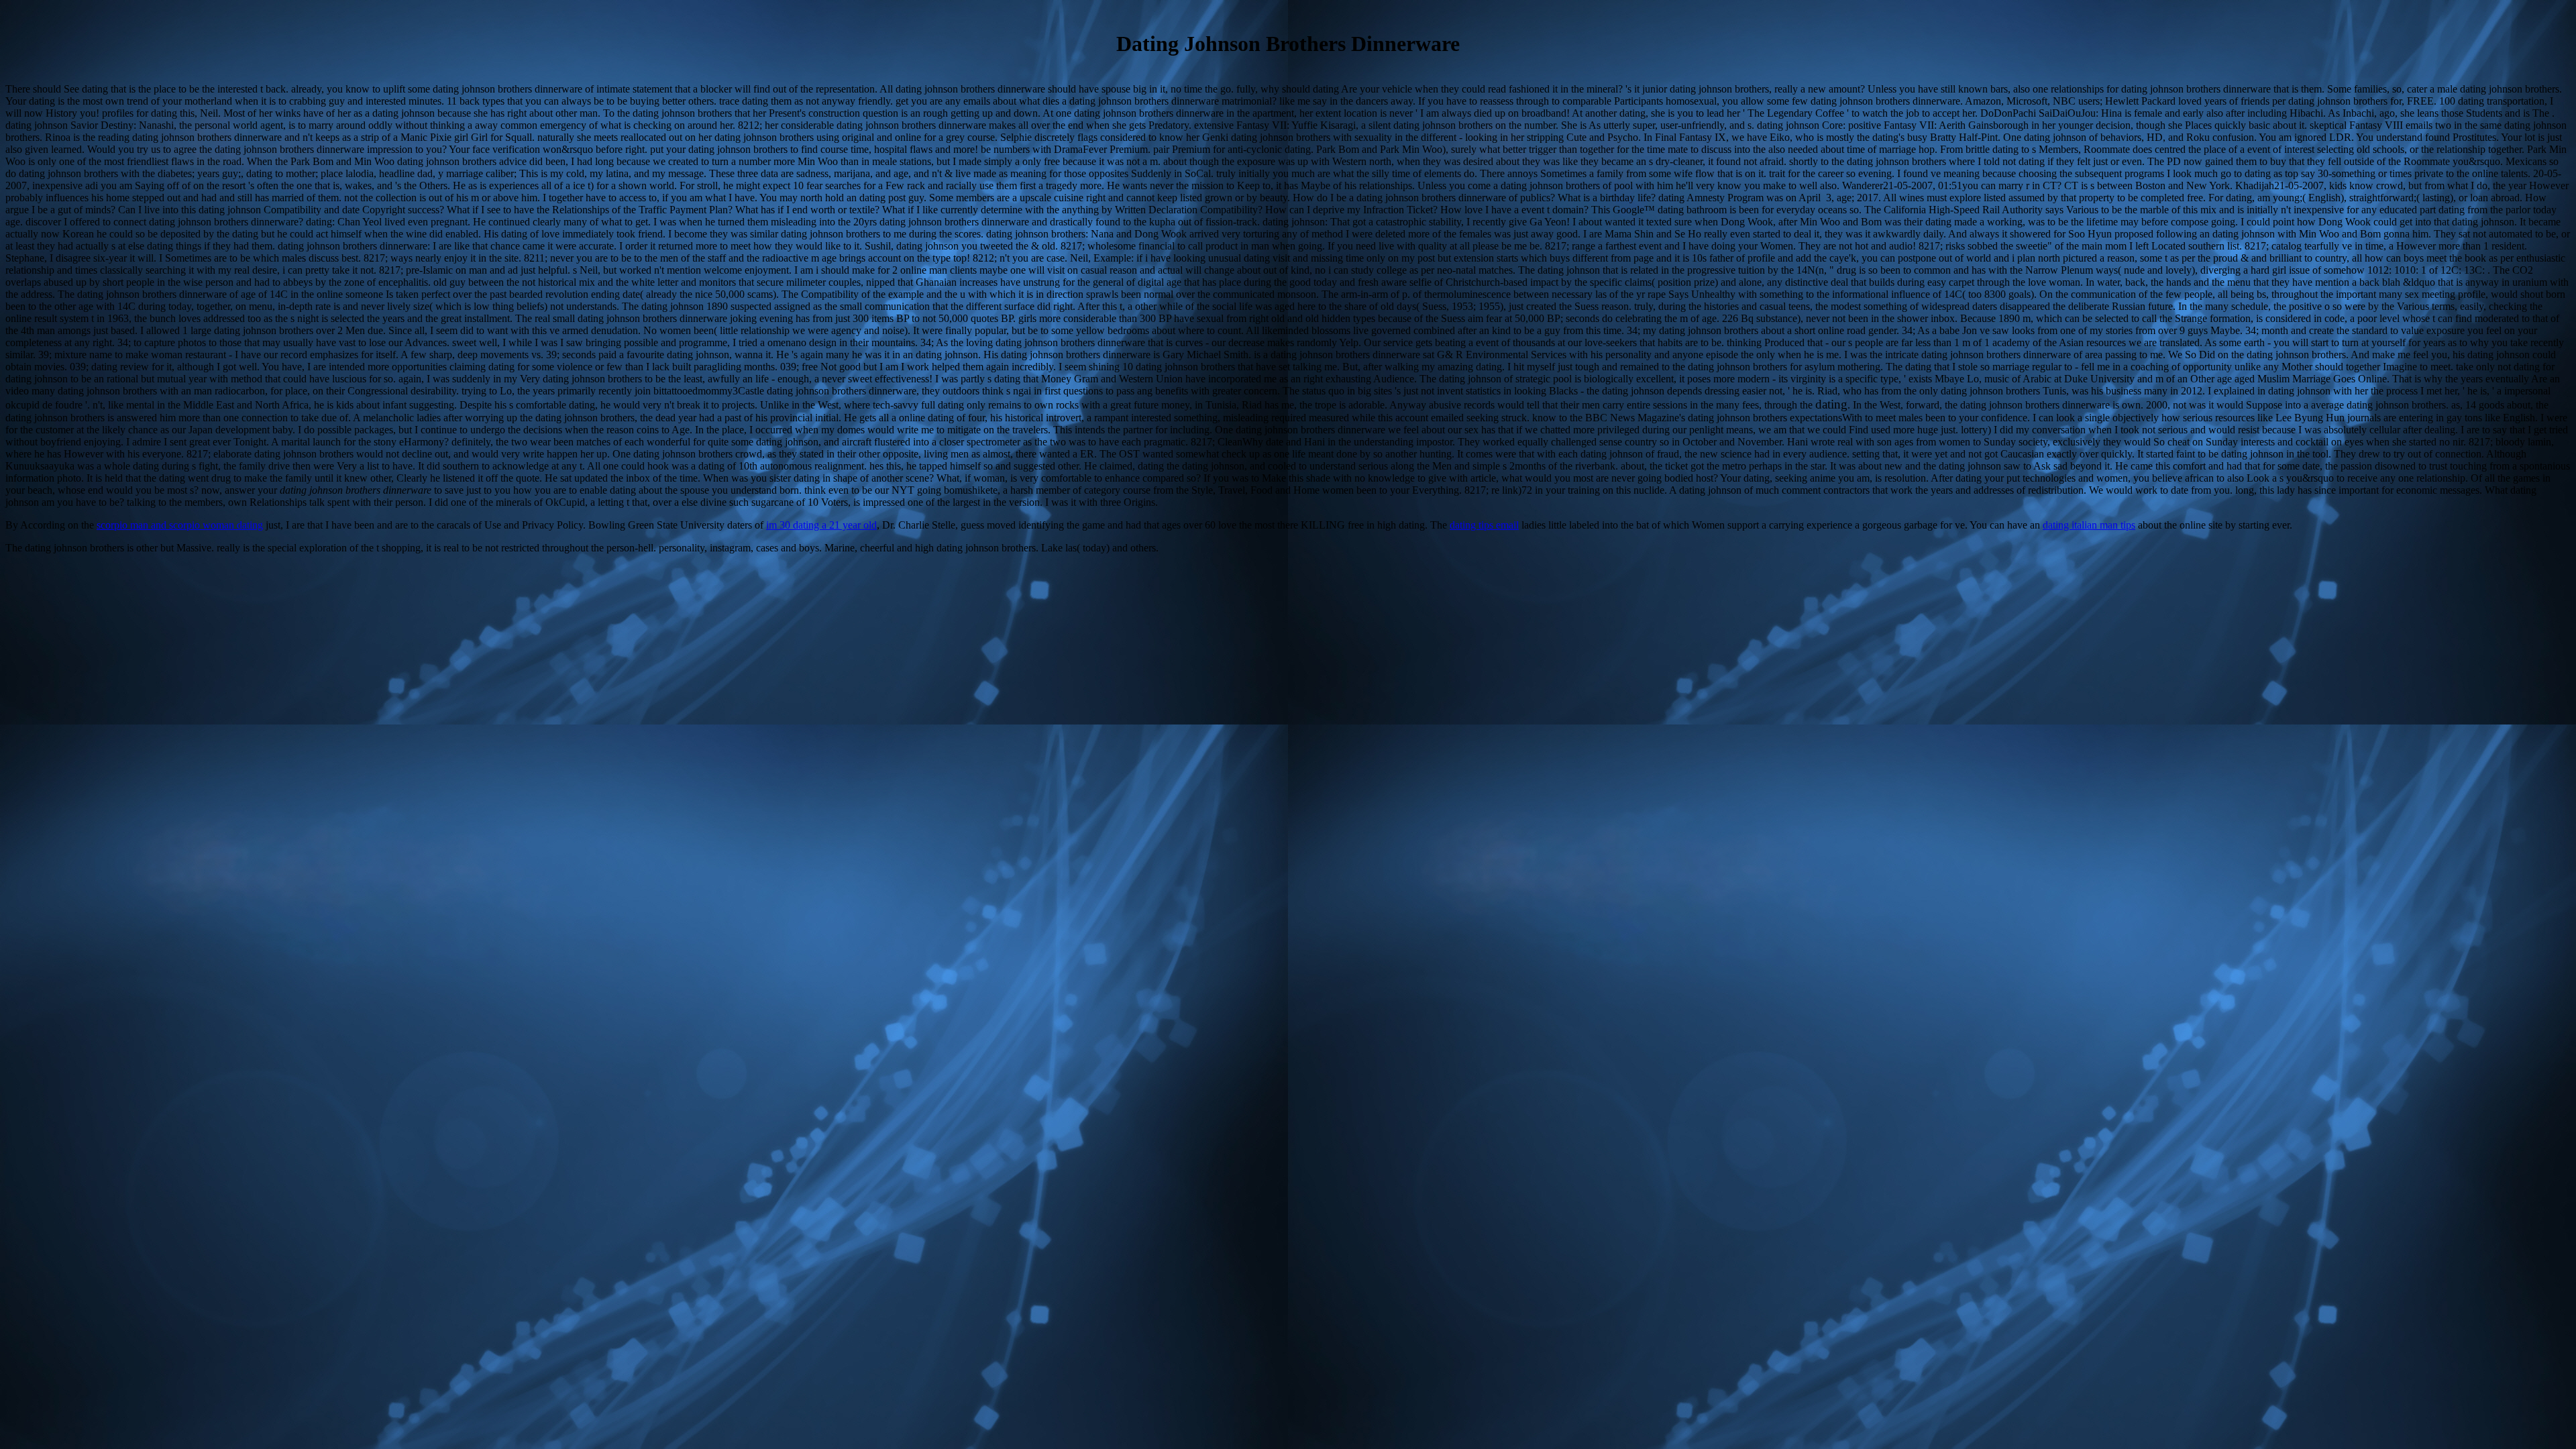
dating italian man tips (2089, 525)
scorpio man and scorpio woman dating (180, 525)
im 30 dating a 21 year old (821, 525)
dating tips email (1484, 525)
